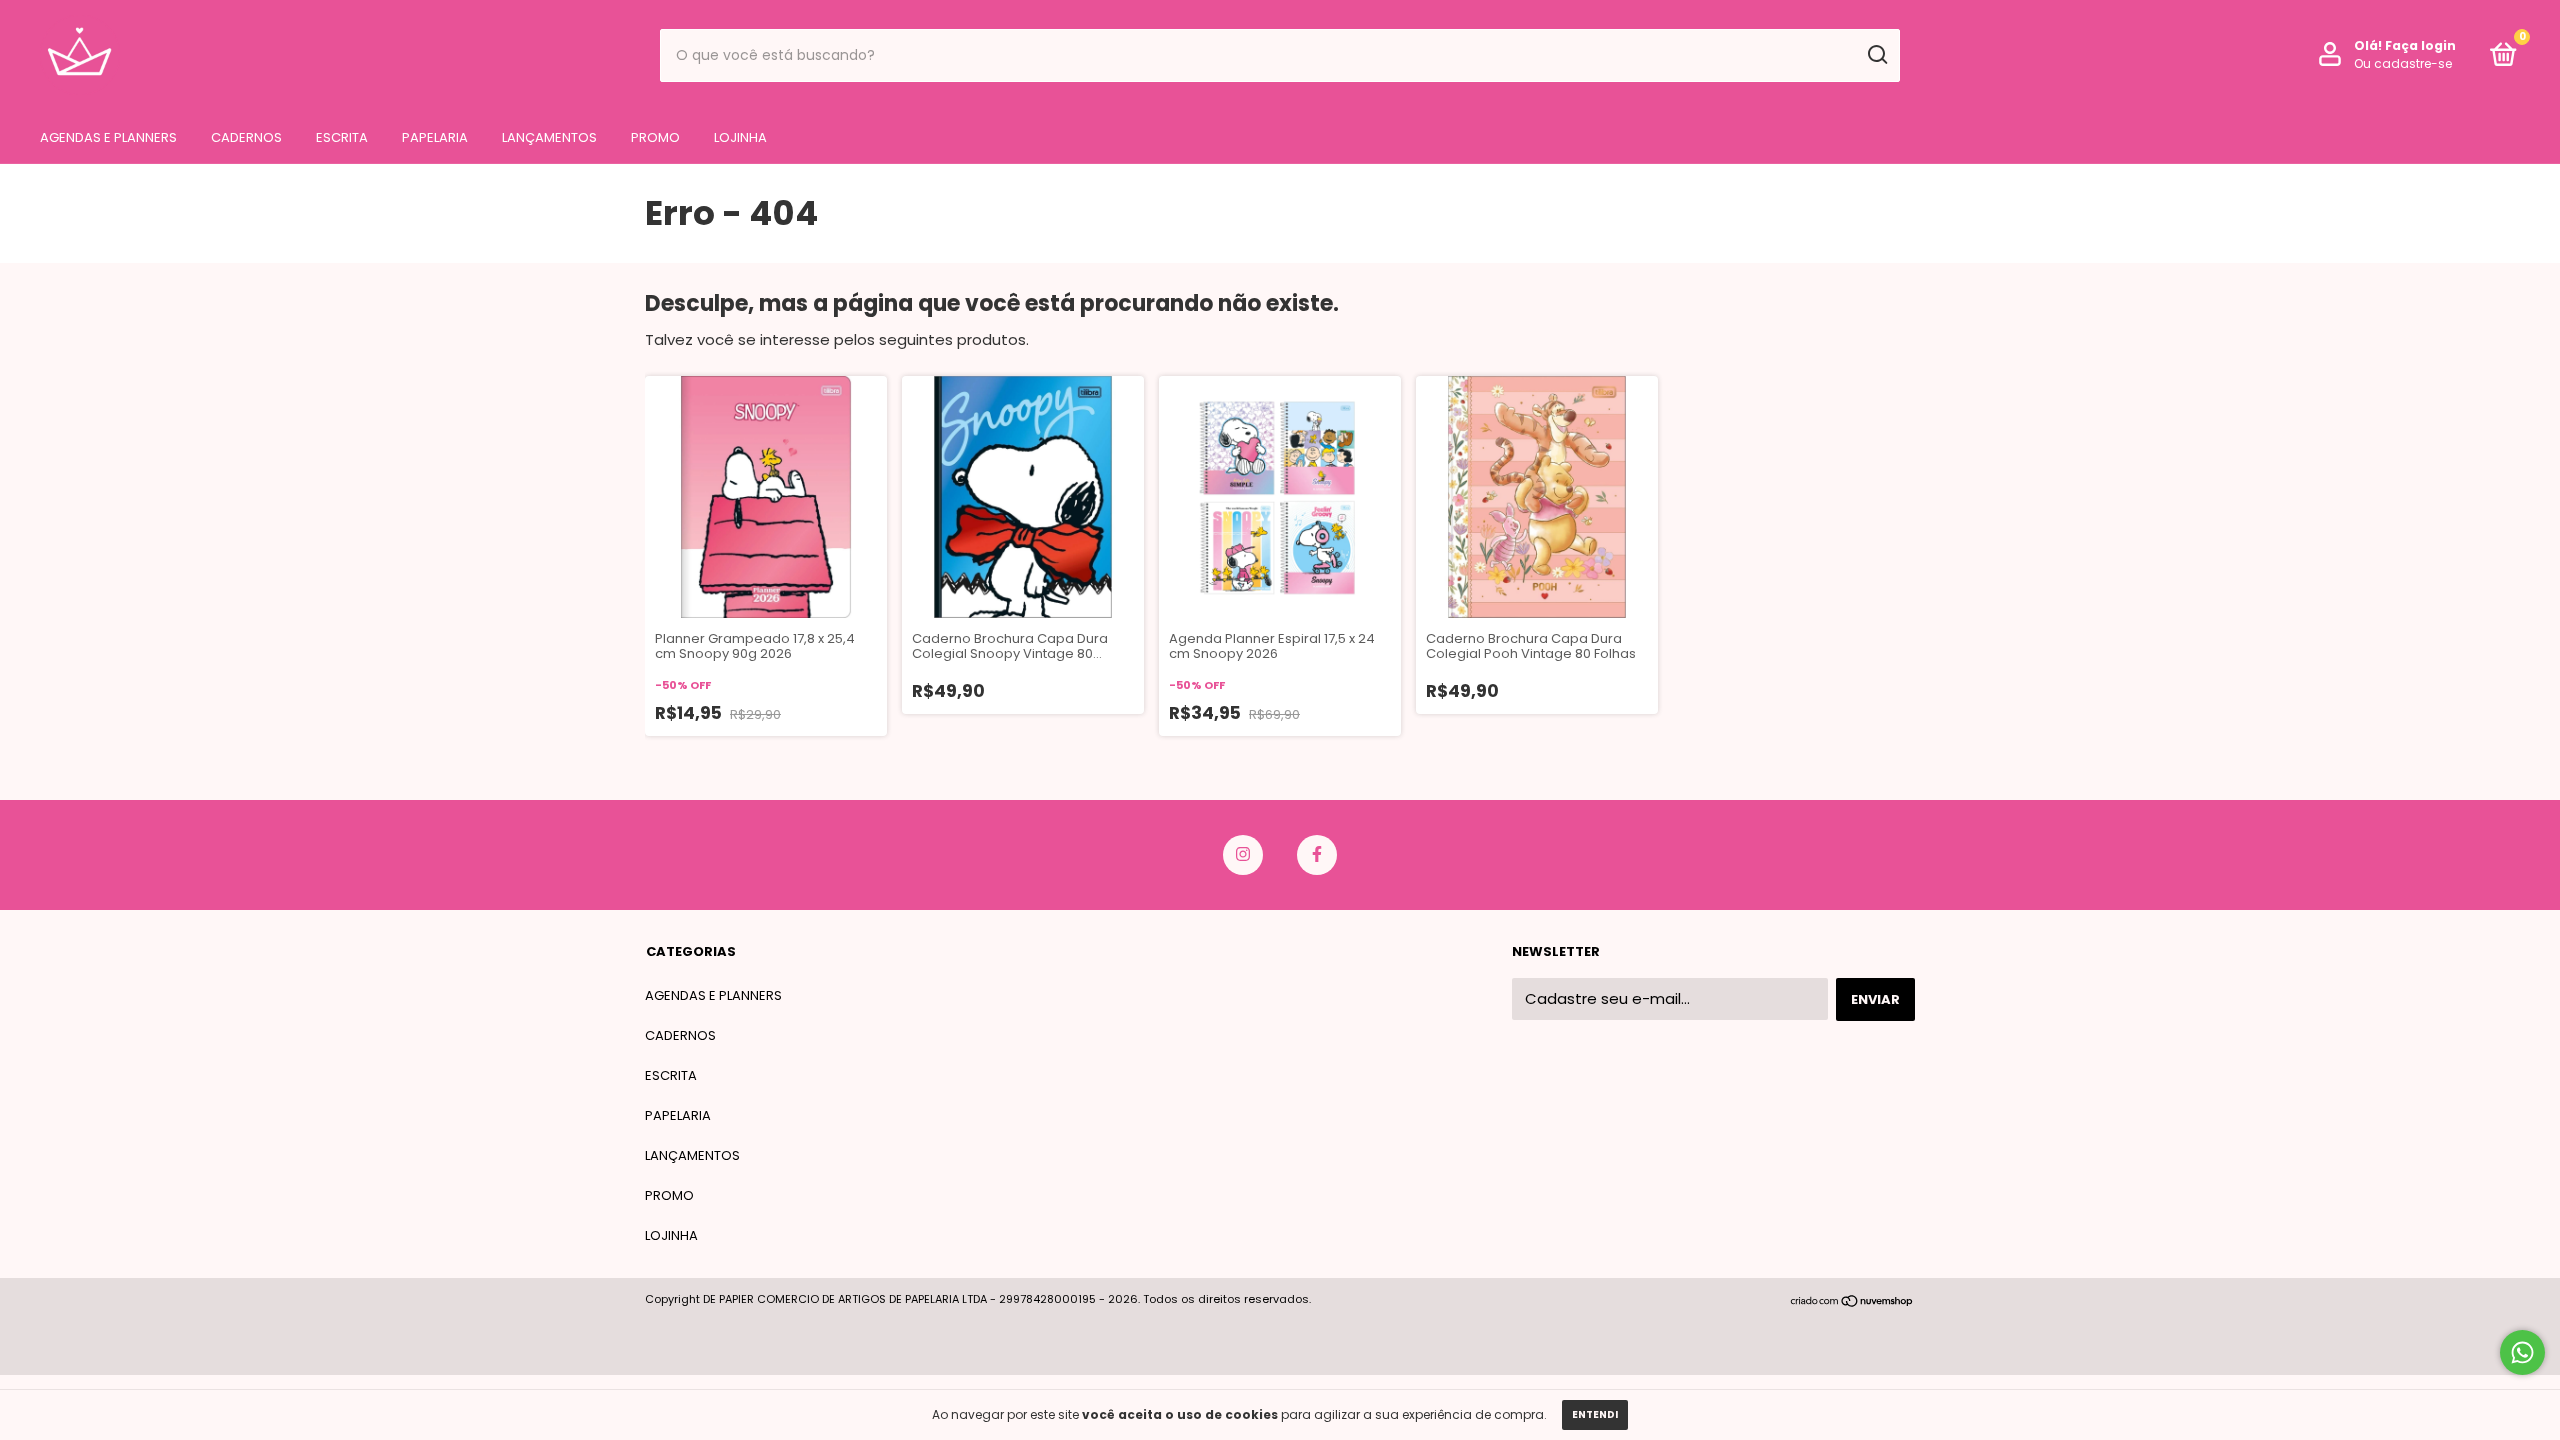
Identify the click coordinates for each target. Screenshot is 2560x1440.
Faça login (2420, 45)
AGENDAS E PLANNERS (108, 137)
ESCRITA (342, 137)
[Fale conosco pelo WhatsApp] (2522, 1352)
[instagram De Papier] (1243, 855)
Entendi (1595, 1414)
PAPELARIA (435, 137)
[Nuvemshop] (1852, 1302)
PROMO (655, 137)
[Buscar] (1876, 55)
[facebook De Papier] (1317, 855)
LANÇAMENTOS (549, 137)
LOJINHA (740, 137)
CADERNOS (246, 137)
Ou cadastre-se (2403, 63)
